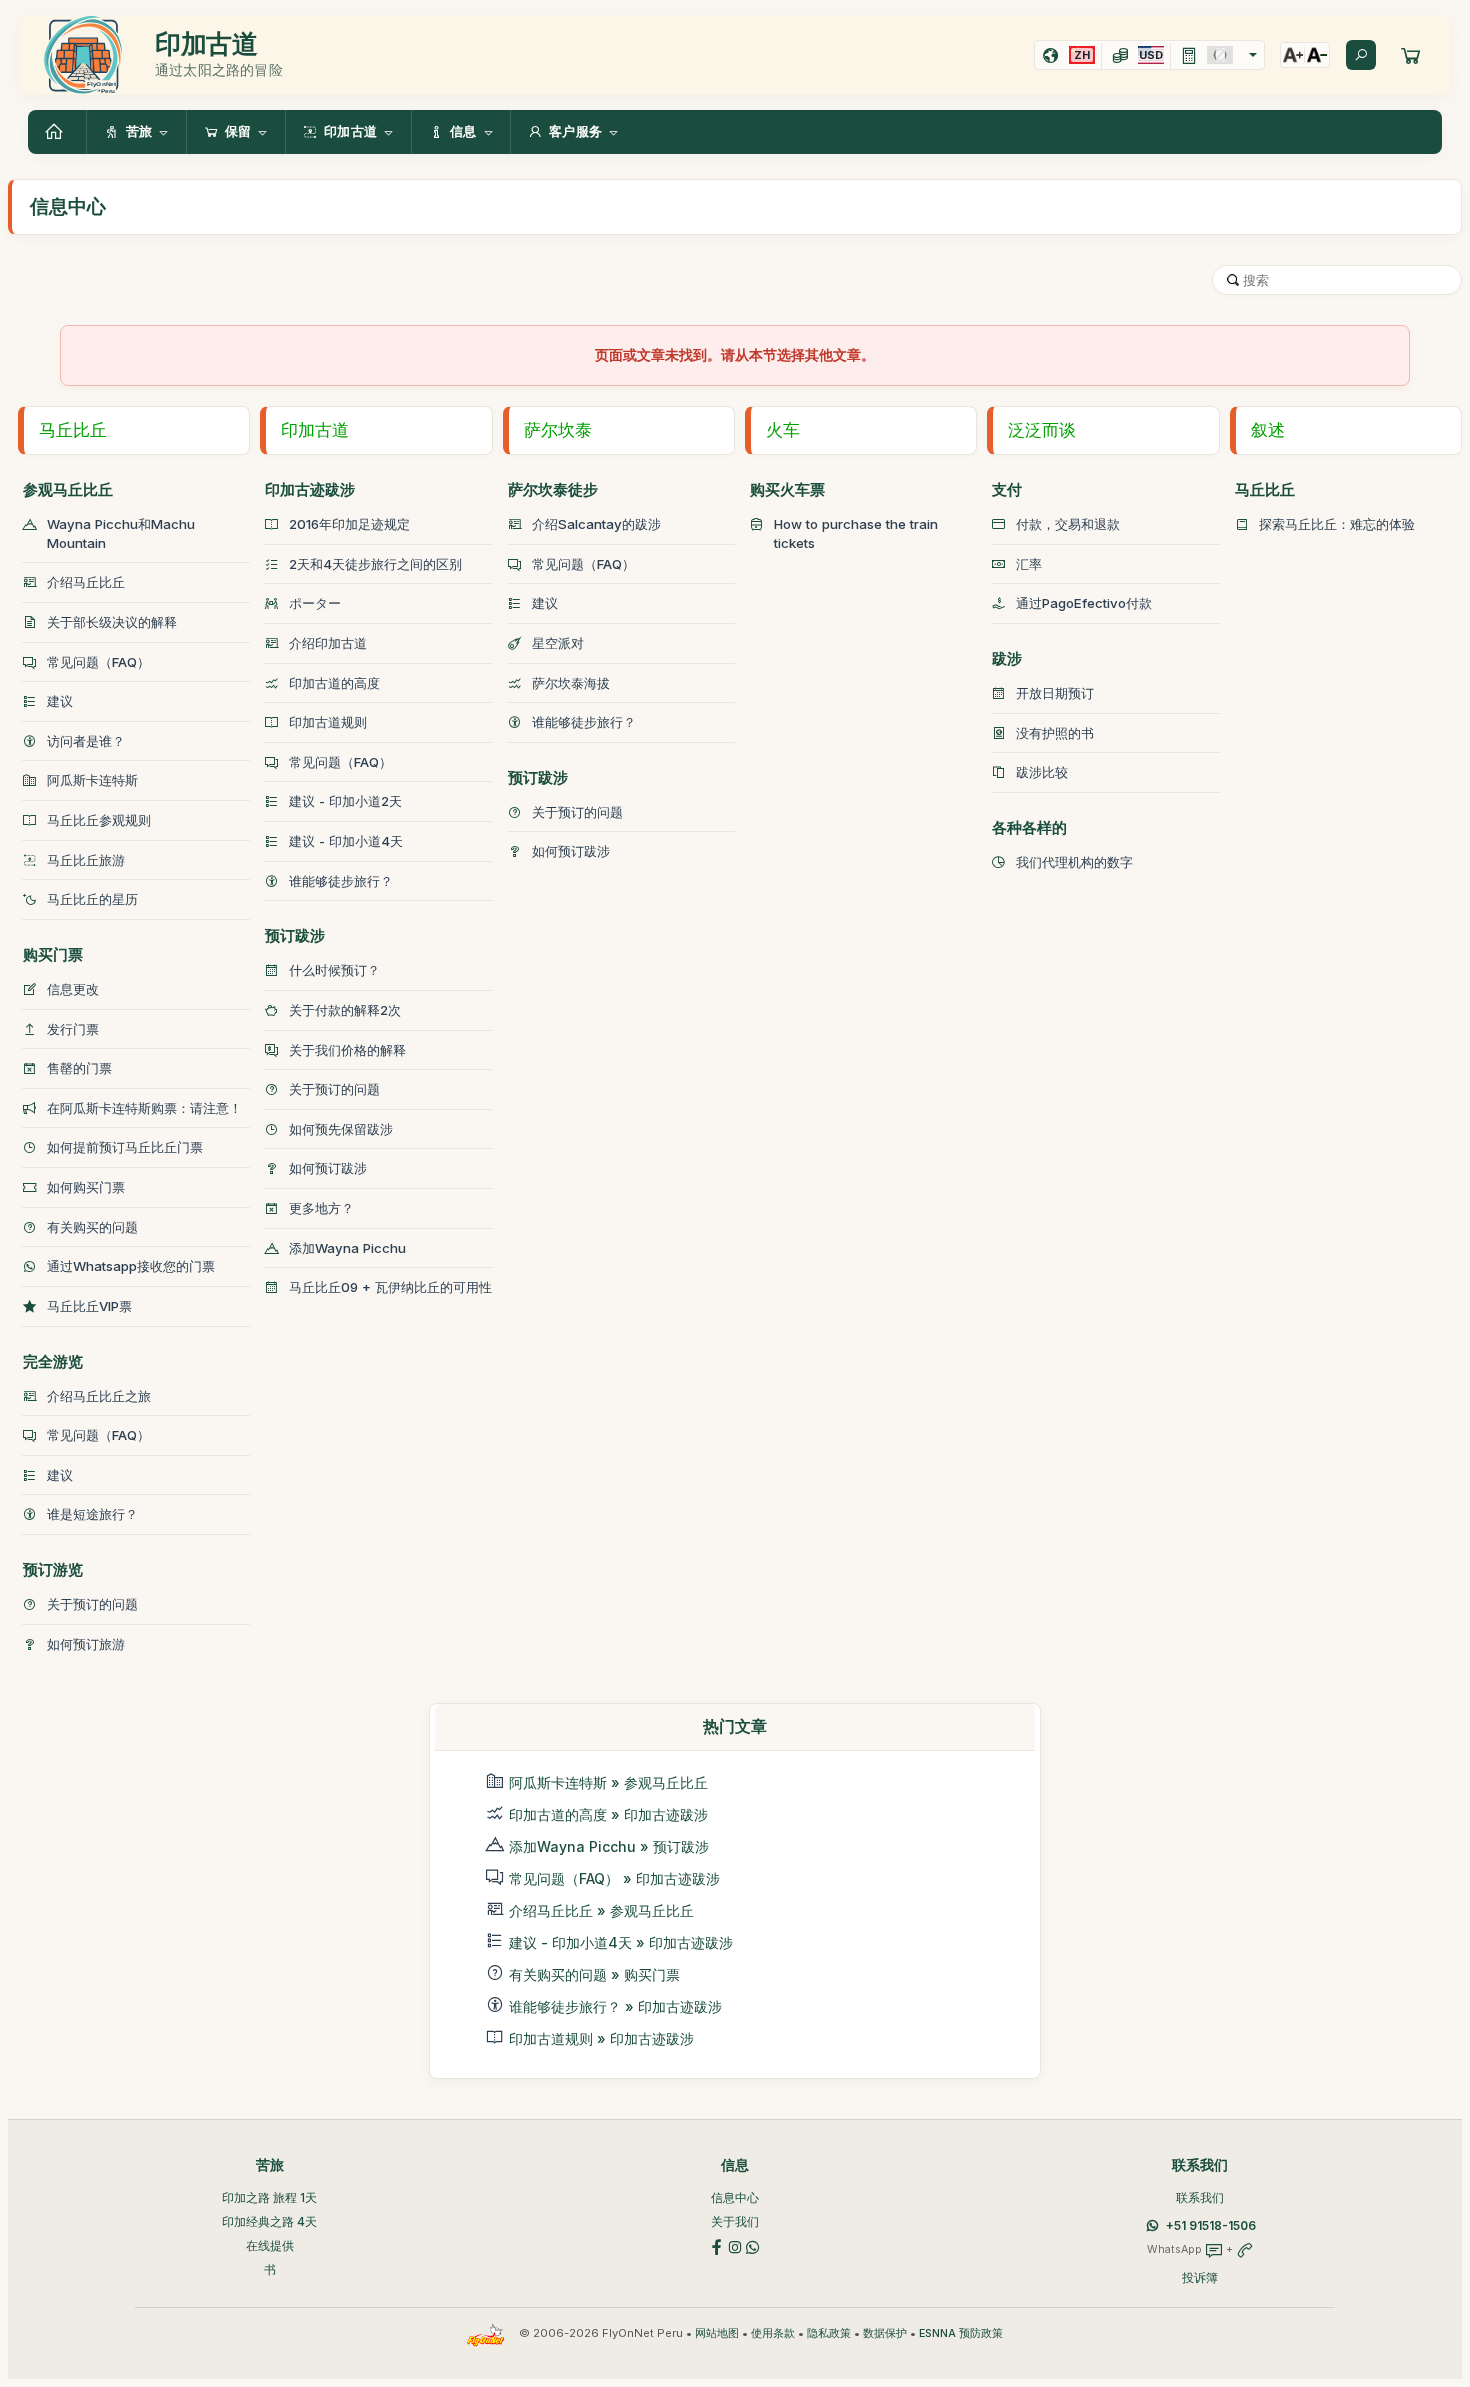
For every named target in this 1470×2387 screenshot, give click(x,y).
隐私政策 (829, 2333)
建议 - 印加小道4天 (346, 841)
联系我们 (1200, 2197)
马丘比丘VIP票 (89, 1306)
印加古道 (315, 430)
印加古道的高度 (334, 683)
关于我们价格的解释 (347, 1050)
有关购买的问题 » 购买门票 (594, 1974)
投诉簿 (1200, 2277)
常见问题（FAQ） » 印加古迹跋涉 (614, 1878)
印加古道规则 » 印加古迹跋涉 (601, 2038)
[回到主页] (57, 132)
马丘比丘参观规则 (99, 820)
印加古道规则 (328, 722)
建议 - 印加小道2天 (345, 801)
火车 (783, 430)
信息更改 (73, 989)
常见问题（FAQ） (98, 662)
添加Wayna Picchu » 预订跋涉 (609, 1846)
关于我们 (735, 2221)
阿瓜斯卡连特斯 (92, 780)
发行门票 (73, 1029)
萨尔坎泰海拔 (571, 683)
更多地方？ (321, 1208)
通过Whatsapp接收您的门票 (131, 1266)
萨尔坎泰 (558, 430)
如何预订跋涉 (328, 1168)
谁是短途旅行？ (92, 1514)
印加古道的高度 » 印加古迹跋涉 (608, 1814)
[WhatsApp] (753, 2246)
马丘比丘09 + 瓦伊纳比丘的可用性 (390, 1287)
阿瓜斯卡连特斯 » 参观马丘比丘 (608, 1782)
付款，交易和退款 (1068, 524)
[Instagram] (735, 2246)
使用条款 (773, 2333)
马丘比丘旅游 (86, 860)
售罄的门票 (79, 1068)
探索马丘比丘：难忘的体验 (1337, 524)
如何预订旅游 (86, 1644)
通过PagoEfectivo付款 (1084, 603)
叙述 (1268, 430)
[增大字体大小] (1293, 55)
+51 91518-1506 (1211, 2225)
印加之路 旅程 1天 (269, 2197)
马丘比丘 (73, 430)
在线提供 (270, 2245)
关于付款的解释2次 (345, 1010)
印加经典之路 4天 (269, 2221)
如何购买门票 (86, 1187)
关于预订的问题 (92, 1604)
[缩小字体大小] (1317, 55)
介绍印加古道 (328, 643)
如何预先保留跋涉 (341, 1129)
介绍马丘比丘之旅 (99, 1396)
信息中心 (735, 2197)
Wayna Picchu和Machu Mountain (121, 533)
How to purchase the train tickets (856, 533)
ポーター (315, 603)
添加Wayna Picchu (347, 1248)
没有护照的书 (1055, 733)
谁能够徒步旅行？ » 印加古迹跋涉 (615, 2006)
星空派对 (558, 643)
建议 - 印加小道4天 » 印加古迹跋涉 (621, 1942)
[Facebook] (717, 2246)
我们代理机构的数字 (1074, 862)
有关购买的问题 (92, 1227)
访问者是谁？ (86, 741)
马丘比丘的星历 (92, 899)
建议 (60, 701)
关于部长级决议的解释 (112, 622)
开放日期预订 (1055, 693)
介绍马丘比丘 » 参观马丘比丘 (601, 1910)
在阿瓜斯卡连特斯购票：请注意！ (144, 1108)
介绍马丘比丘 (86, 582)
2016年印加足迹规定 (349, 524)
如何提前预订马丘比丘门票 (125, 1147)
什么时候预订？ (334, 970)
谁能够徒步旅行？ (341, 881)
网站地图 (717, 2333)
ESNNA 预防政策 (961, 2333)
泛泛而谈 (1042, 430)
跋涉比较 (1042, 772)
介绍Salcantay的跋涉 (596, 524)
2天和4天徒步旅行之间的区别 (375, 564)
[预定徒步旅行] (1411, 55)
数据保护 (885, 2333)
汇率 (1029, 564)
